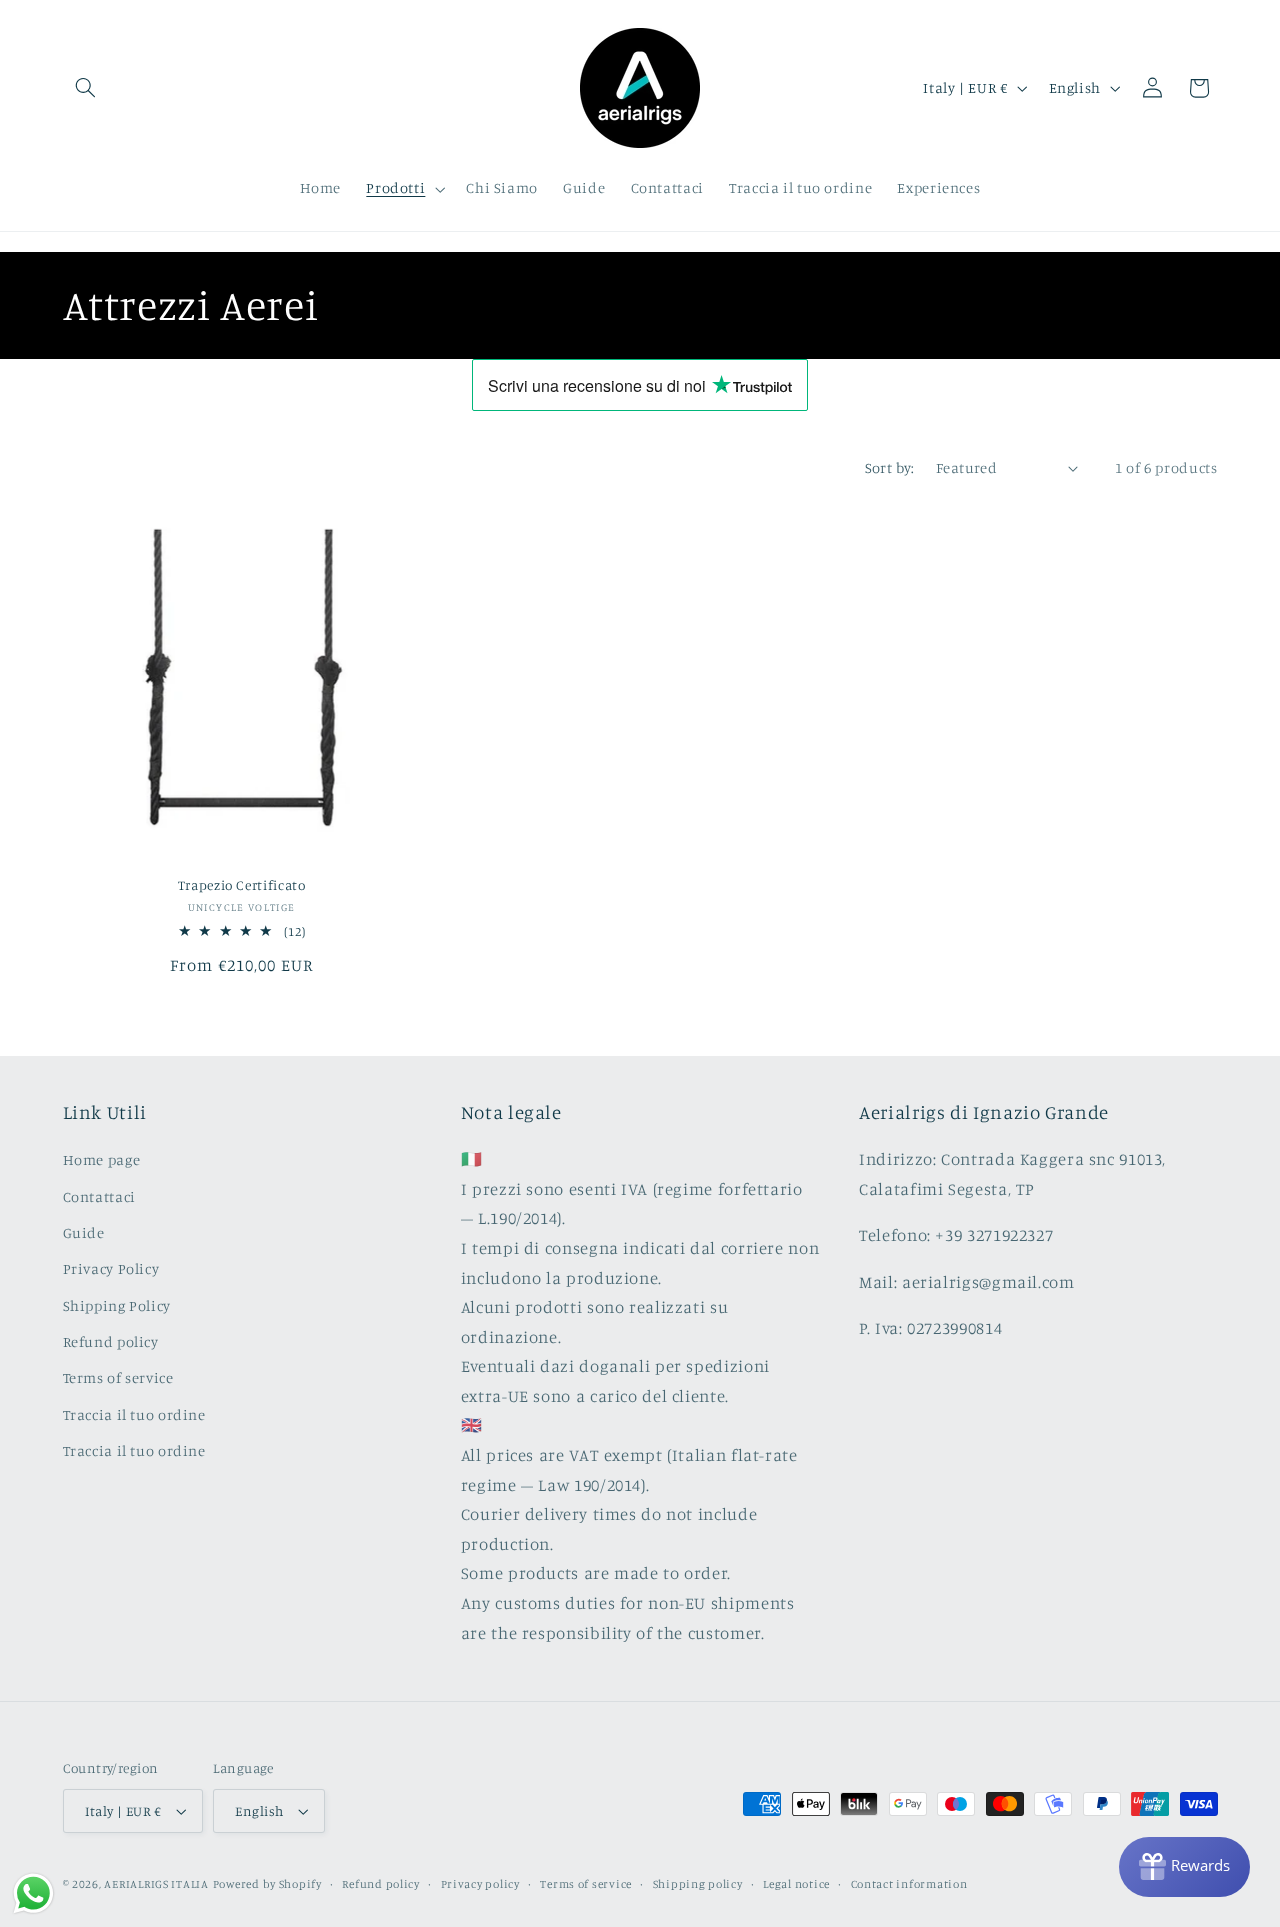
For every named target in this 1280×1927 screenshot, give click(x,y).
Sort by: (890, 467)
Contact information (909, 1884)
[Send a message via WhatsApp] (33, 1893)
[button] (86, 88)
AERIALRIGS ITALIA (156, 1884)
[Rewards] (1184, 1867)
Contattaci (99, 1196)
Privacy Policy (111, 1268)
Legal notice (796, 1884)
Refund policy (111, 1341)
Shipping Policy (117, 1305)
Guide (84, 1232)
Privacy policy (480, 1884)
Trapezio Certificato (242, 885)
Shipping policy (698, 1884)
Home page (102, 1159)
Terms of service (118, 1377)
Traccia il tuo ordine (134, 1414)
